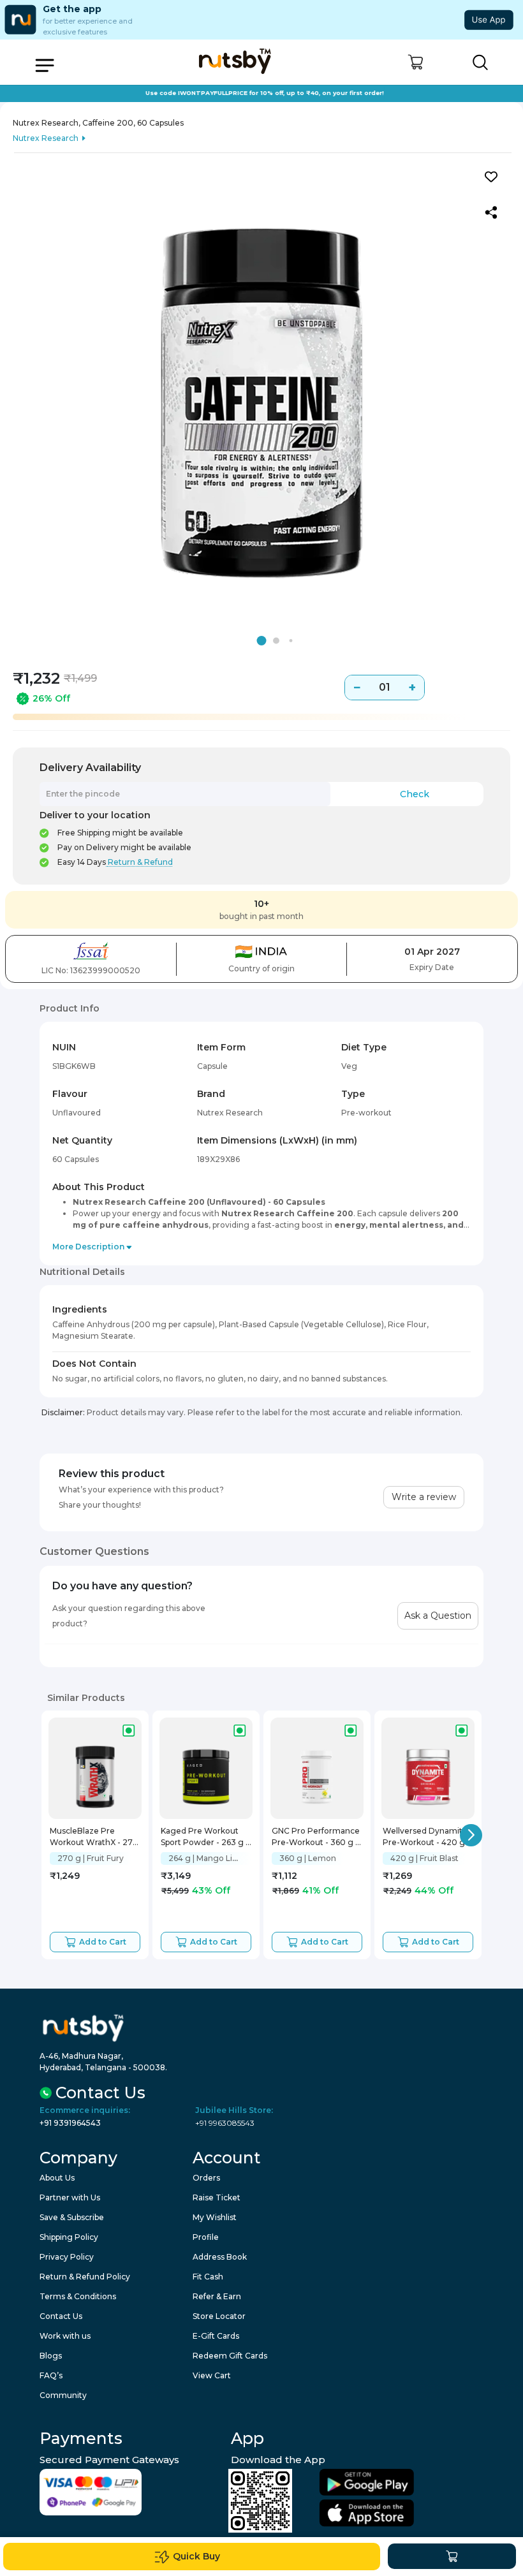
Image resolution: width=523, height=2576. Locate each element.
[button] (416, 62)
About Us (57, 2178)
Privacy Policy (67, 2257)
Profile (206, 2237)
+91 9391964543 (70, 2123)
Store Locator (219, 2316)
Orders (206, 2178)
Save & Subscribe (72, 2217)
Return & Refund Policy (85, 2277)
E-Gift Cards (216, 2336)
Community (63, 2395)
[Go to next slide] (471, 1835)
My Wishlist (215, 2217)
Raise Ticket (217, 2197)
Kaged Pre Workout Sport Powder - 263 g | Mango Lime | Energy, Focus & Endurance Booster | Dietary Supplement (204, 1838)
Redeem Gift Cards (230, 2356)
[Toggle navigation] (45, 65)
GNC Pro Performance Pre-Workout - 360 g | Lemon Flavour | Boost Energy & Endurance (316, 1838)
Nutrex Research (46, 138)
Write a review (424, 1497)
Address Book (220, 2257)
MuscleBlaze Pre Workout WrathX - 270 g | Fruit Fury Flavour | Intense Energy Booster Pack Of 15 (94, 1838)
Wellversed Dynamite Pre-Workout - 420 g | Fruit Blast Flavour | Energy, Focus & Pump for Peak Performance (427, 1838)
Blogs (51, 2356)
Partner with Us (70, 2197)
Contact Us (61, 2316)
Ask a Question (438, 1616)
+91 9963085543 (225, 2123)
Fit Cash (208, 2277)
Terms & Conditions (78, 2296)
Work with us (65, 2336)
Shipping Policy (69, 2237)
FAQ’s (51, 2375)
